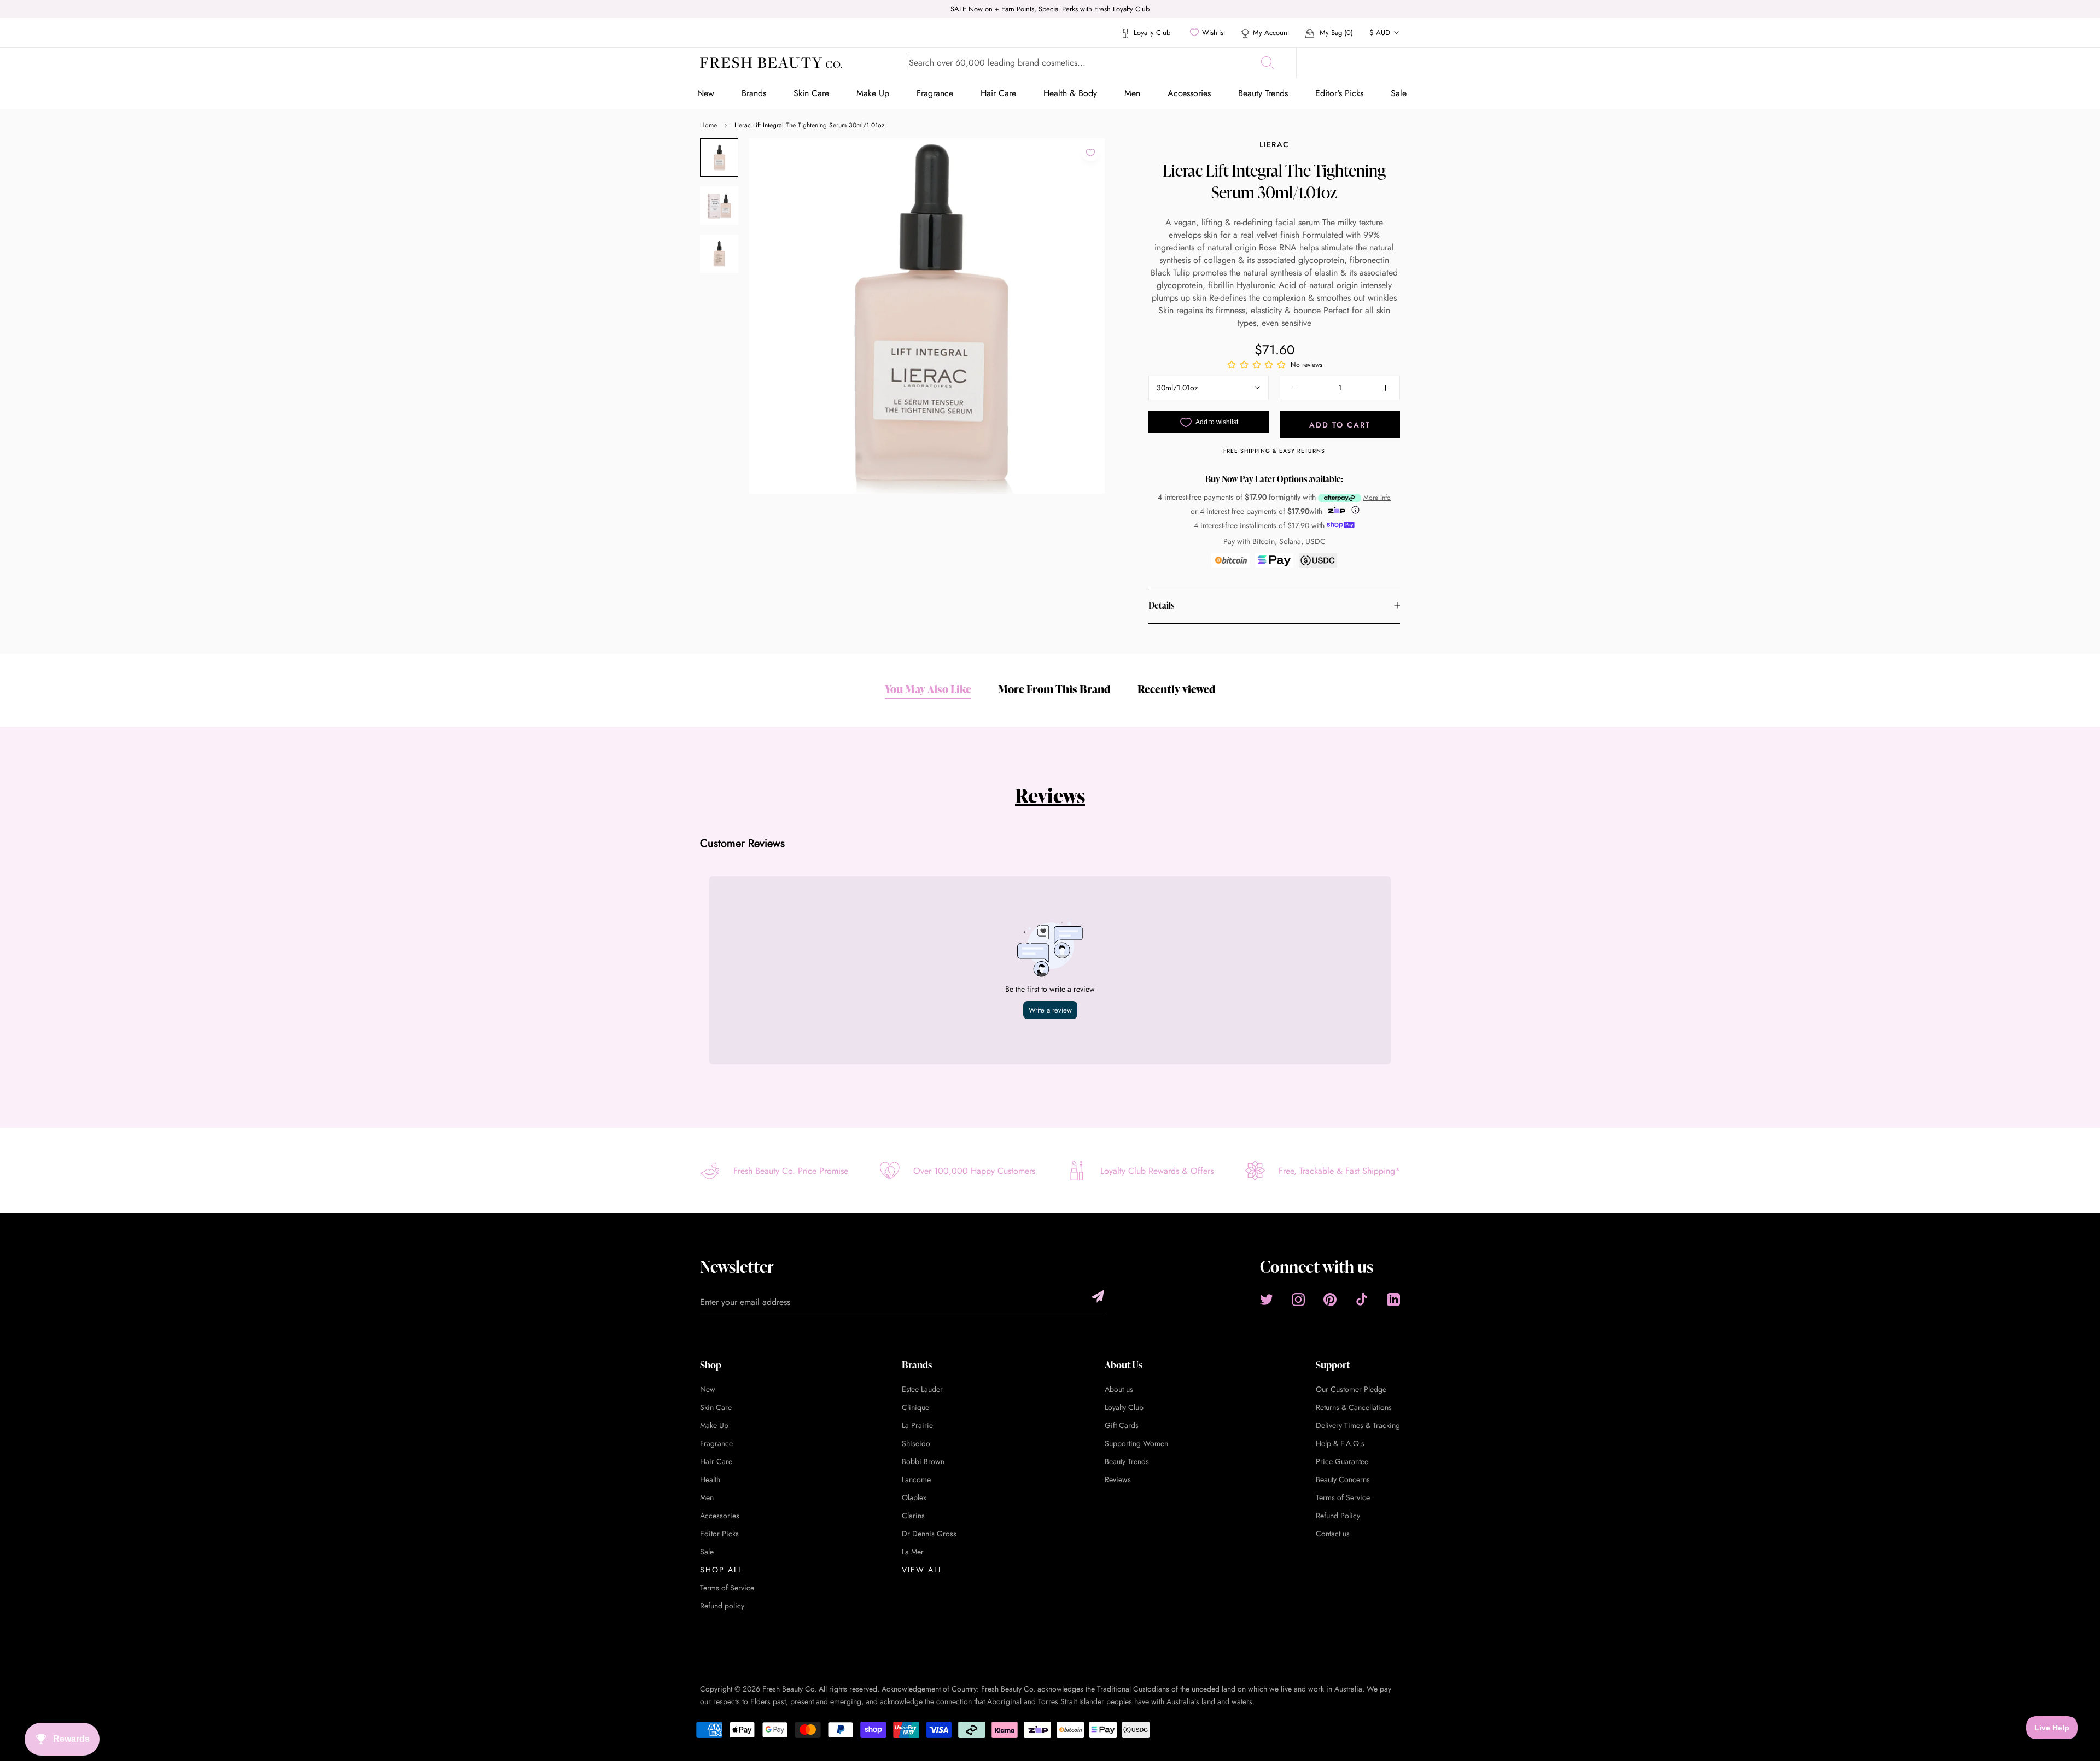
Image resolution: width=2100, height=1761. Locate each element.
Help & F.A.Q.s (1340, 1443)
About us (1119, 1389)
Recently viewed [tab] (1177, 689)
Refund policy (722, 1606)
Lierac (1274, 144)
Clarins (913, 1516)
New (706, 93)
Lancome (916, 1479)
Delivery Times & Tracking (1358, 1425)
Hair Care (998, 93)
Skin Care (811, 93)
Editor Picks (719, 1534)
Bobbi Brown (923, 1461)
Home (708, 125)
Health (710, 1479)
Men (1132, 93)
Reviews (1050, 795)
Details (1161, 605)
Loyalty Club (1151, 33)
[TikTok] (1362, 1299)
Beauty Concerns (1343, 1479)
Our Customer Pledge (1351, 1389)
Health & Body (1070, 93)
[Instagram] (1298, 1299)
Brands (754, 93)
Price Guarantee (1342, 1461)
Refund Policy (1338, 1516)
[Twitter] (1267, 1299)
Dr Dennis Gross (929, 1534)
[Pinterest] (1330, 1299)
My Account (1271, 33)
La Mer (913, 1552)
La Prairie (917, 1425)
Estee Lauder (922, 1389)
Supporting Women (1136, 1443)
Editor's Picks (1339, 93)
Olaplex (914, 1497)
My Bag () (1335, 33)
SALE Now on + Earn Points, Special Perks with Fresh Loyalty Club (1050, 9)
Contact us (1333, 1534)
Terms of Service (727, 1588)
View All (922, 1570)
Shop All (721, 1570)
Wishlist (1214, 33)
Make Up (873, 93)
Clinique (915, 1407)
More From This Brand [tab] (1054, 689)
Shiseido (916, 1443)
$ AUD (1380, 33)
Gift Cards (1122, 1425)
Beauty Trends (1263, 93)
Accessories (1189, 93)
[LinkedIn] (1393, 1299)
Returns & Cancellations (1354, 1407)
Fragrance (935, 93)
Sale (1399, 93)
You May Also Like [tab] (928, 689)
